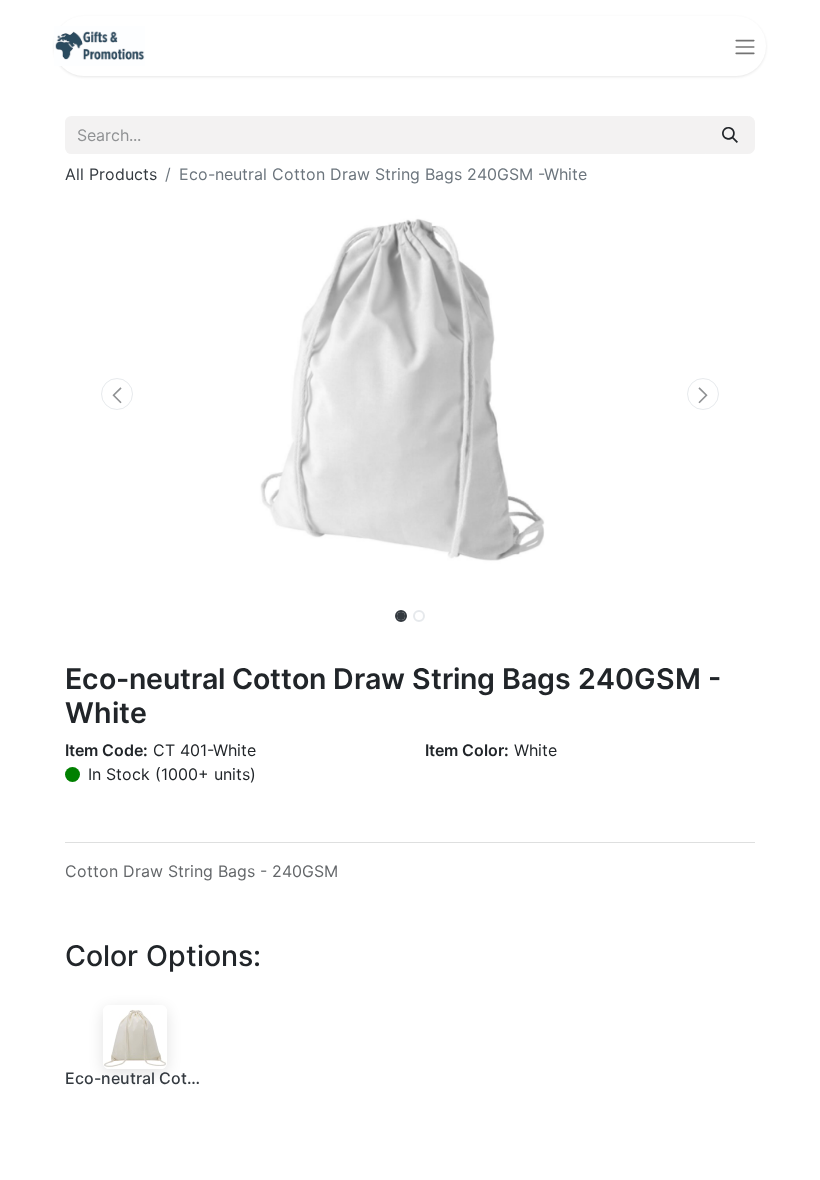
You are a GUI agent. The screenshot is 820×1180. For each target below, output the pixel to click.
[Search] (730, 135)
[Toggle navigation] (745, 46)
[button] (117, 394)
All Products (111, 174)
